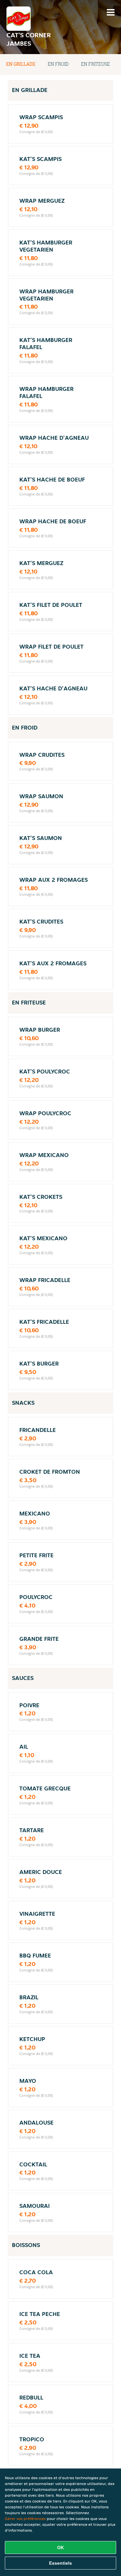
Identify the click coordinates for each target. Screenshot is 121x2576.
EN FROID (58, 64)
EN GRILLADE (21, 64)
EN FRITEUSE (96, 64)
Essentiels (60, 2563)
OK (60, 2548)
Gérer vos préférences (25, 2519)
